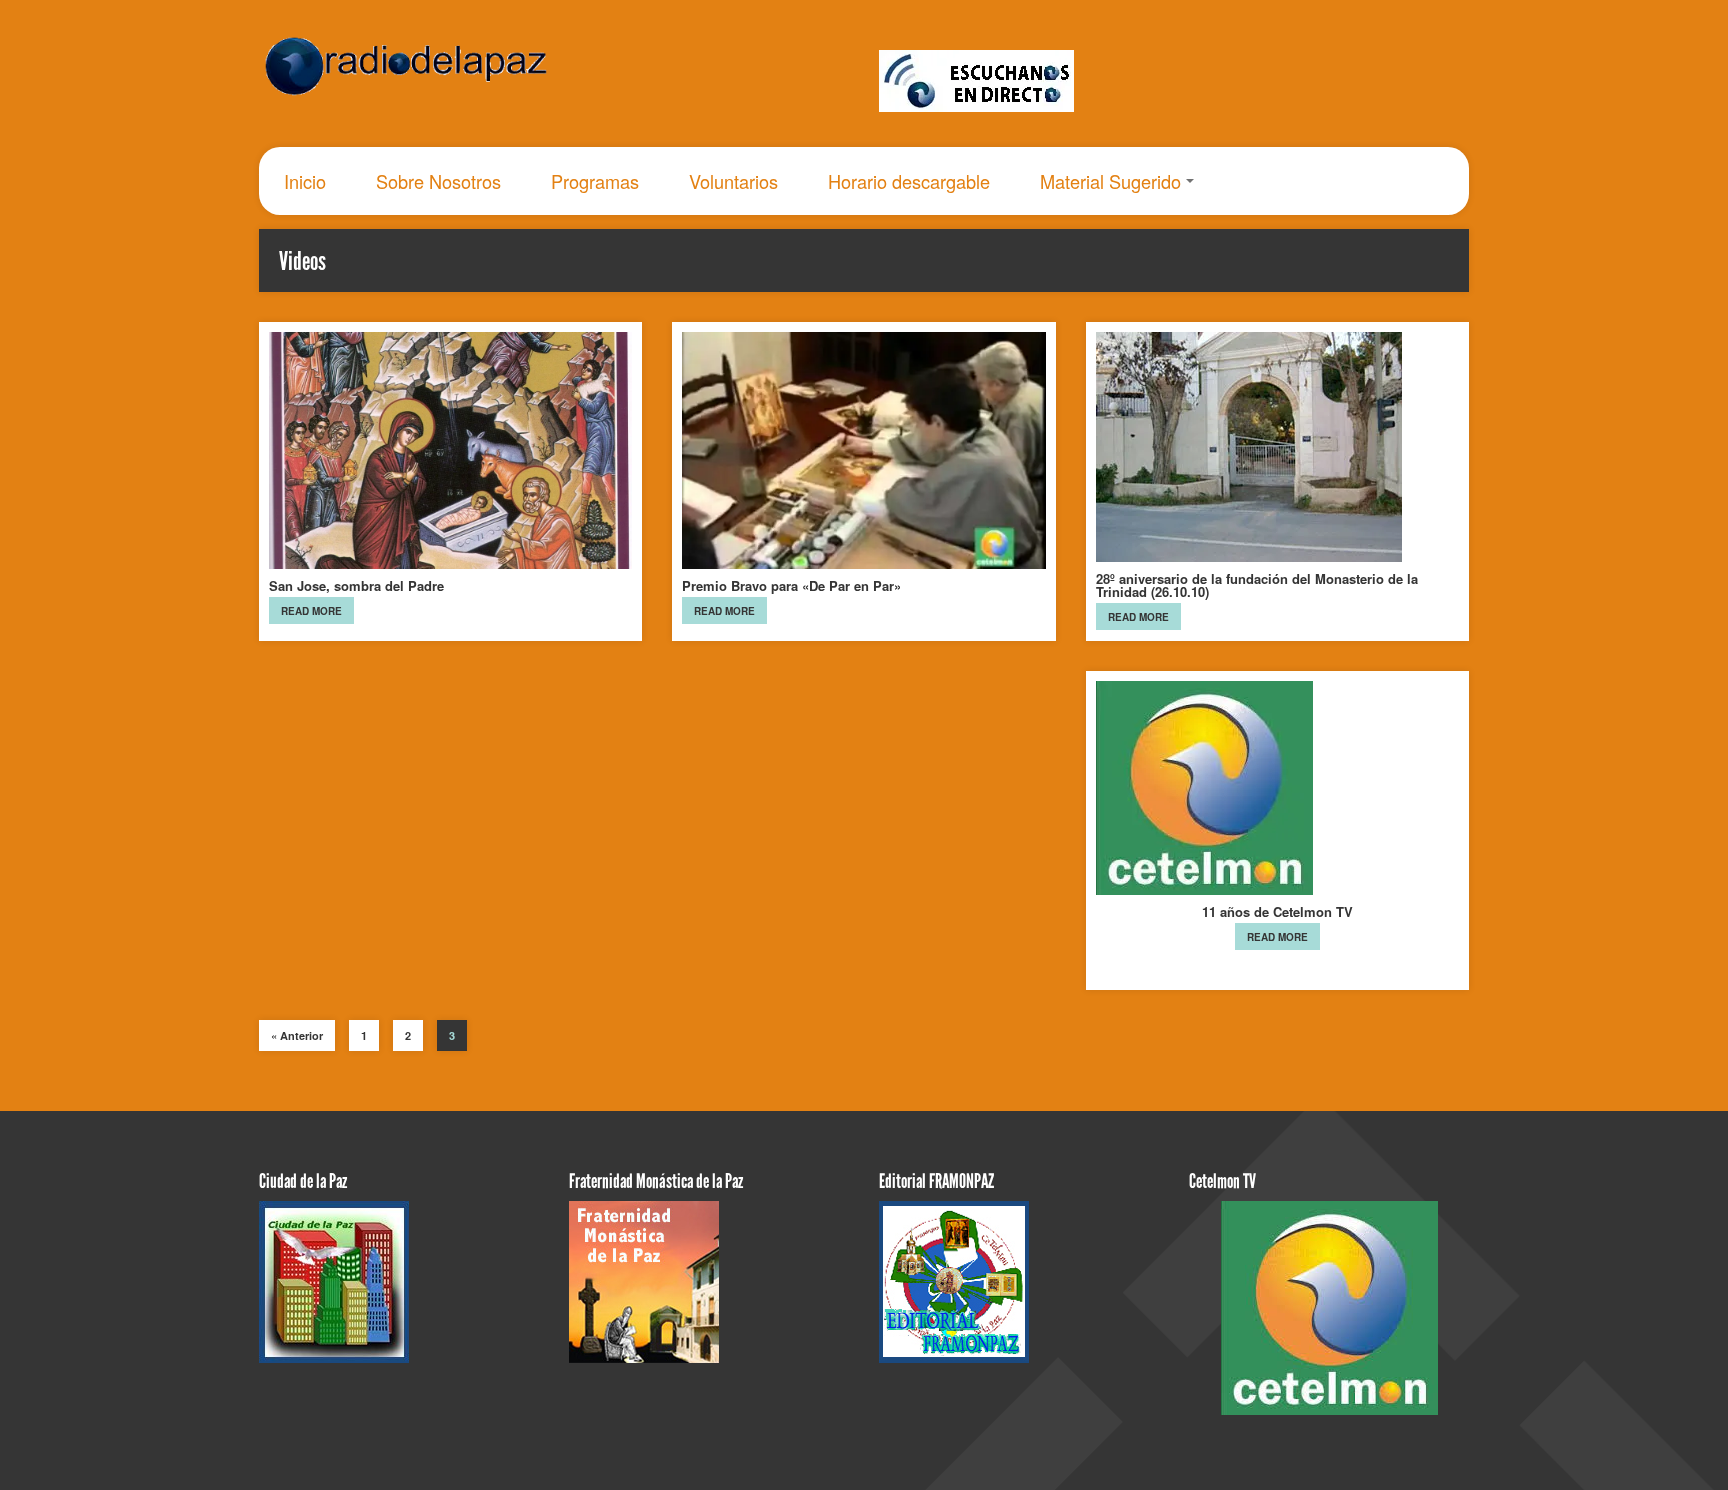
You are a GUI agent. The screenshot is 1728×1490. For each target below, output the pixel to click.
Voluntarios (733, 181)
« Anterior (297, 1035)
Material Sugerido (1110, 181)
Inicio (305, 181)
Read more (311, 611)
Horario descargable (909, 181)
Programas (595, 181)
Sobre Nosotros (438, 181)
